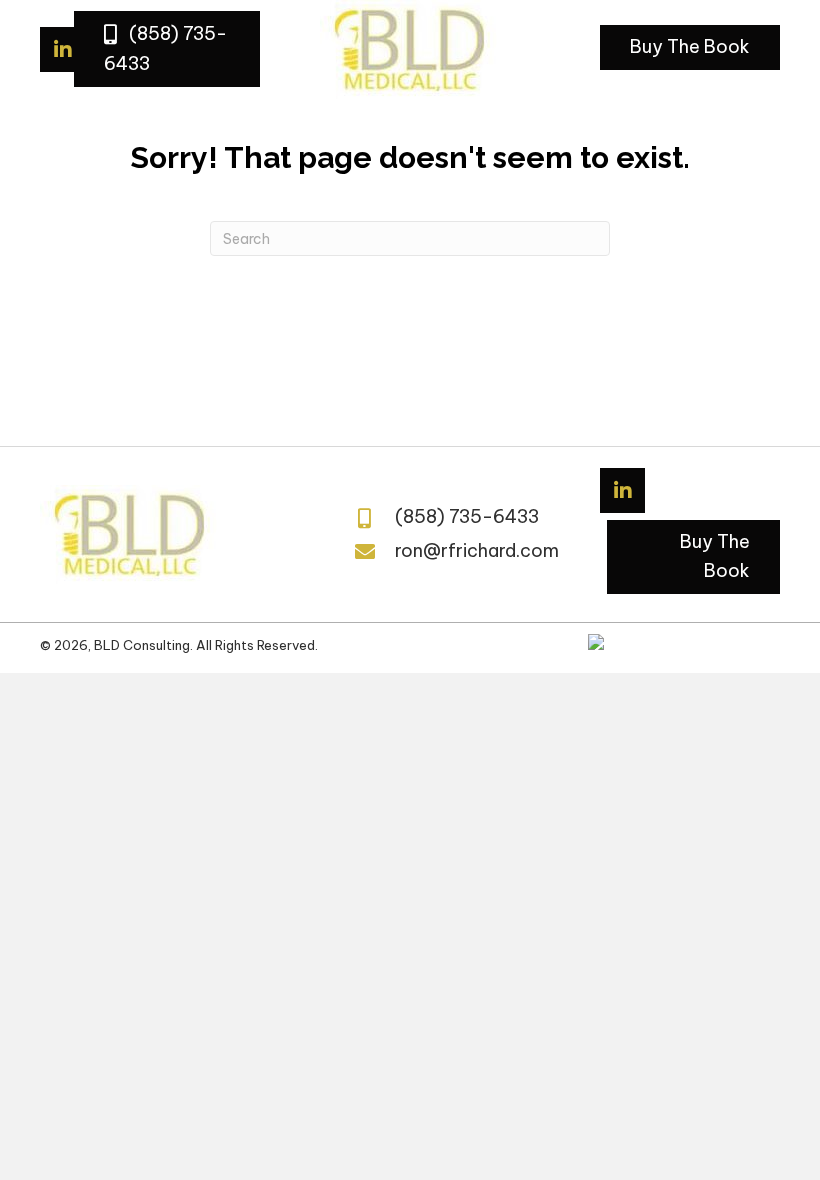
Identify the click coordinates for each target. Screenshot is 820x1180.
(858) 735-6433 (467, 516)
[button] (167, 48)
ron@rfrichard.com (477, 550)
